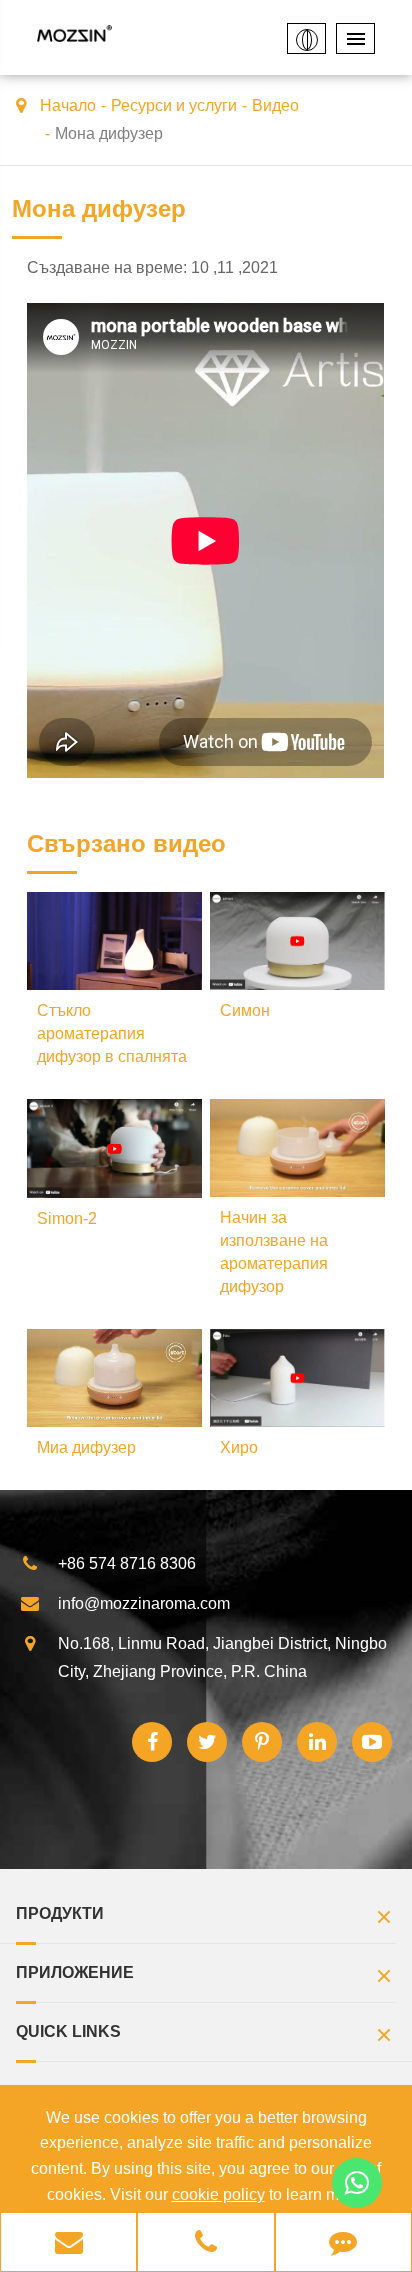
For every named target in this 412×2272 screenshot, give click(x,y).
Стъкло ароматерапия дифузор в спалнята (112, 1033)
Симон (245, 1010)
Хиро (239, 1447)
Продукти (60, 1913)
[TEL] (205, 2244)
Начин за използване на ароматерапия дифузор (274, 1252)
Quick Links (68, 2031)
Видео (275, 105)
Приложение (75, 1972)
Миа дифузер (86, 1447)
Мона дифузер (109, 133)
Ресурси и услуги (174, 105)
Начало (68, 105)
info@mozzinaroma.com (144, 1603)
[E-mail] (68, 2244)
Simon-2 (67, 1218)
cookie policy (218, 2194)
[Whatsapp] (357, 2183)
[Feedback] (343, 2244)
